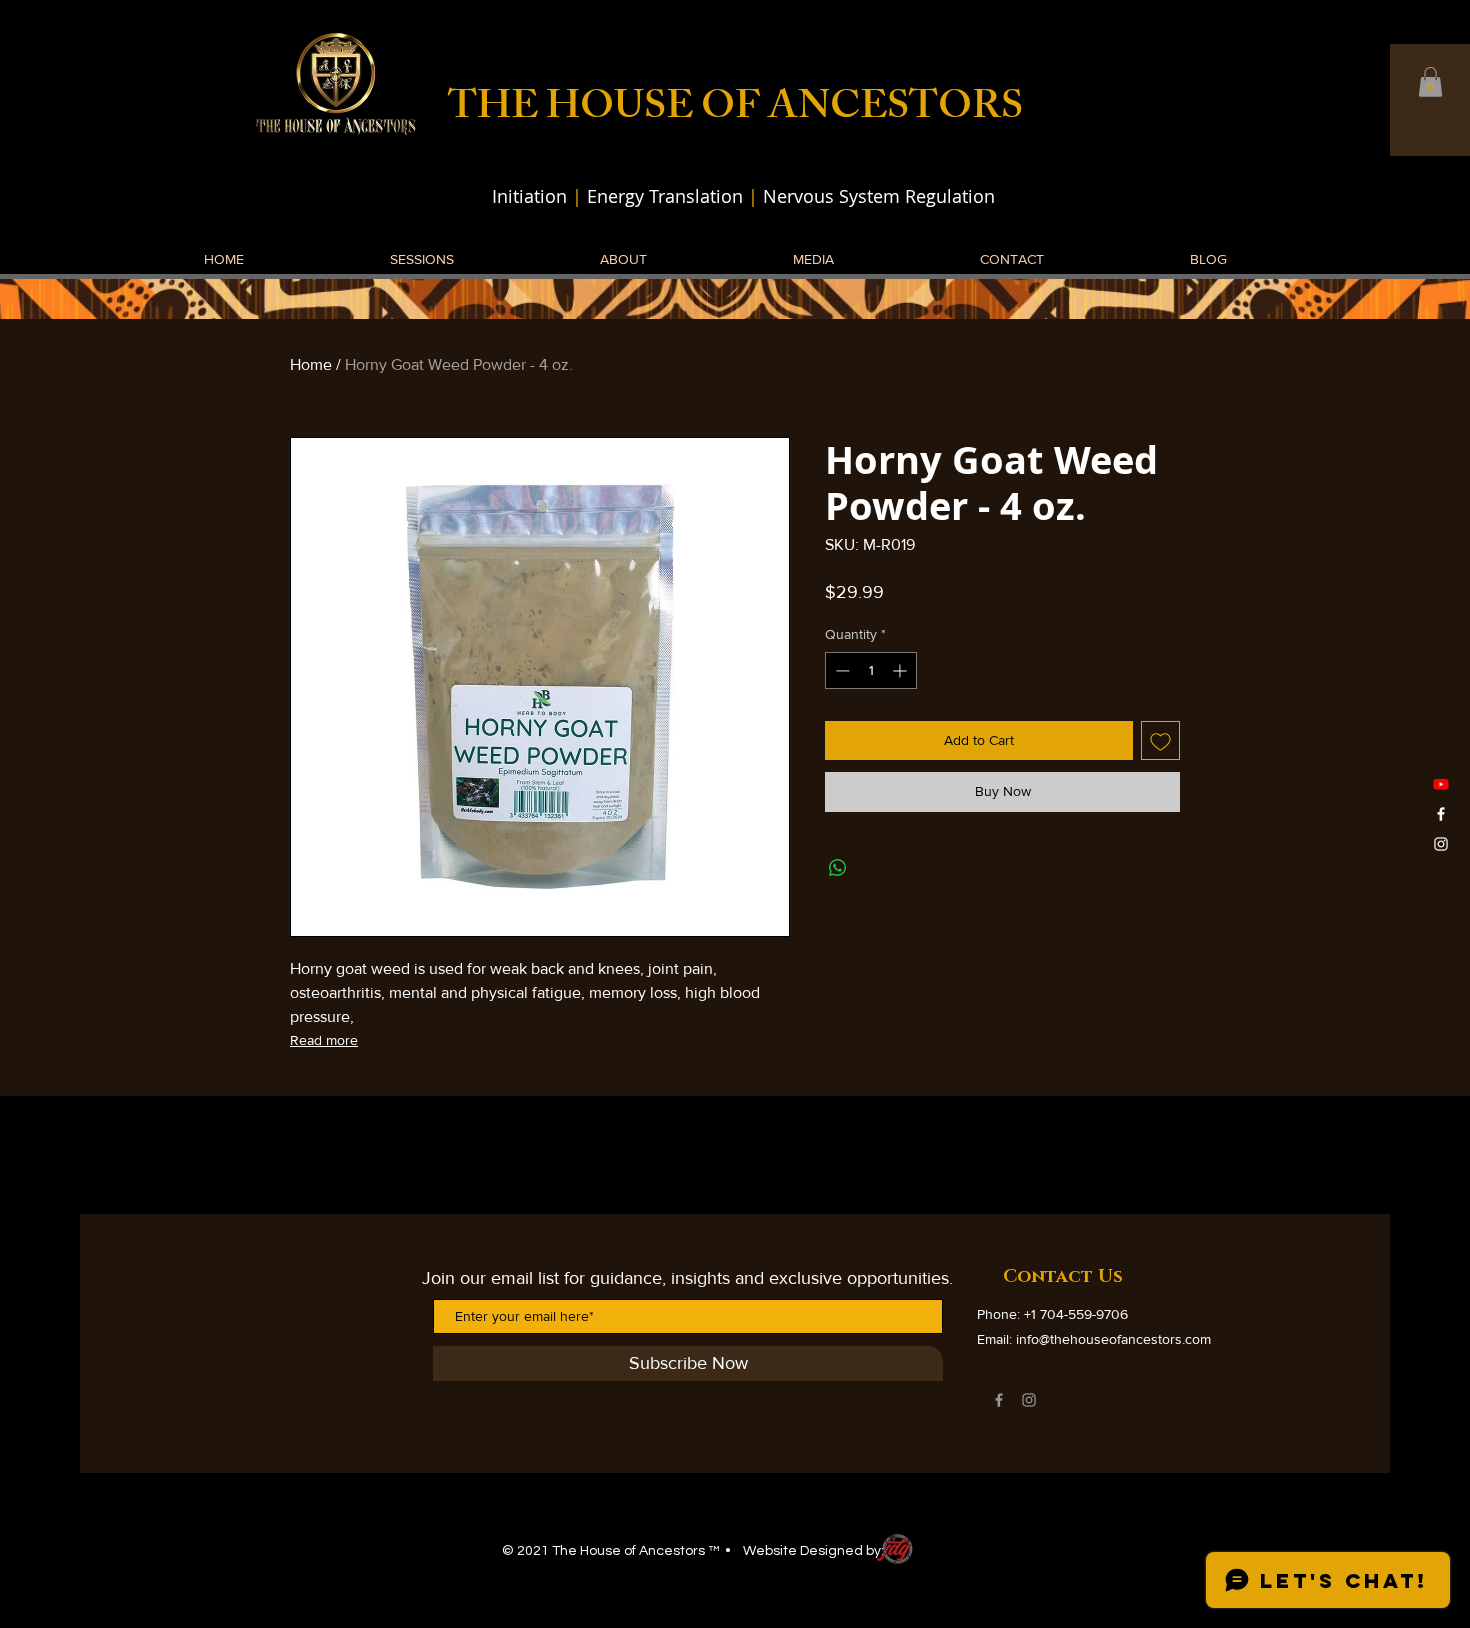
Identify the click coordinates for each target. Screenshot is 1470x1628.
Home (311, 364)
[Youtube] (1441, 784)
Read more (324, 1040)
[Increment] (901, 670)
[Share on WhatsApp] (838, 868)
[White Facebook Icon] (1441, 814)
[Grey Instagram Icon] (1029, 1400)
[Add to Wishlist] (1160, 740)
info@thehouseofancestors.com (1113, 1339)
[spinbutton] (871, 670)
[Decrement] (840, 670)
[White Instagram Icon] (1441, 844)
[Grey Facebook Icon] (999, 1400)
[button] (1430, 82)
